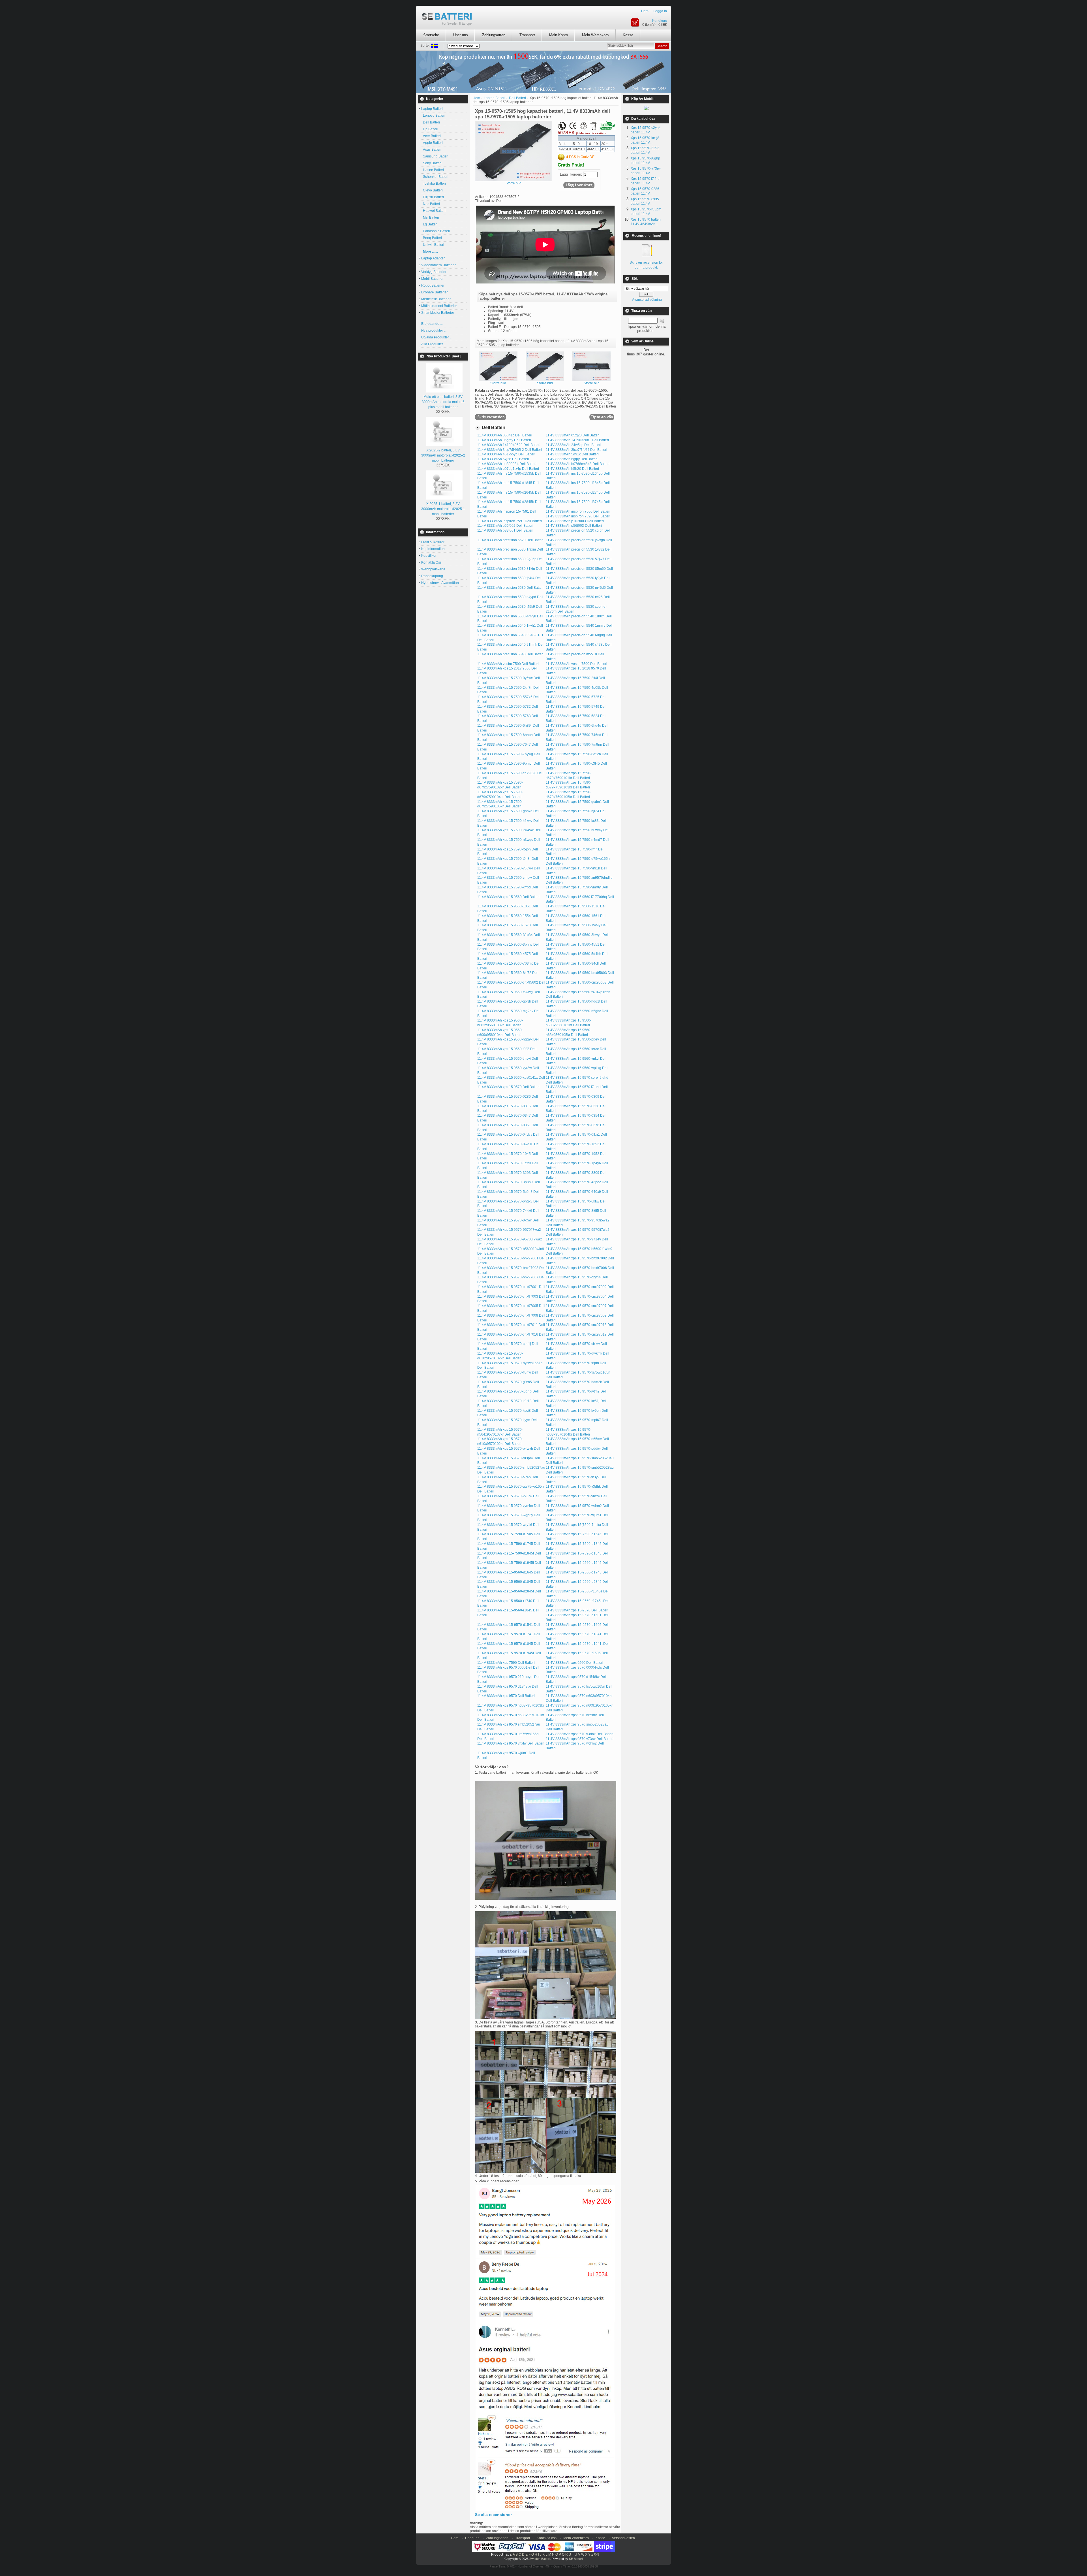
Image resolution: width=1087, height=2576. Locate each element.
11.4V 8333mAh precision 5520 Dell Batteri (510, 540)
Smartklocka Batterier (438, 313)
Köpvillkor (429, 556)
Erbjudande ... (432, 324)
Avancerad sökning (647, 300)
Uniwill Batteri (433, 245)
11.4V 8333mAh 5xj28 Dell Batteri (503, 459)
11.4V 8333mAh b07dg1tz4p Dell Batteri (508, 469)
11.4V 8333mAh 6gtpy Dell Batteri (572, 459)
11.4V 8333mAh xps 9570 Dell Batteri (506, 1696)
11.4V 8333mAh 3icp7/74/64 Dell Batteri (576, 450)
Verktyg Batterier (434, 272)
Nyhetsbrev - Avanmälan (440, 583)
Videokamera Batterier (438, 265)
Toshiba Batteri (434, 184)
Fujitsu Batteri (433, 197)
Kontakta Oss (431, 562)
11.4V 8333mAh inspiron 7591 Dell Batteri (510, 521)
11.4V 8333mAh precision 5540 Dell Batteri (510, 654)
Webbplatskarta (433, 569)
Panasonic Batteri (436, 231)
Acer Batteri (431, 136)
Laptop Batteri (495, 98)
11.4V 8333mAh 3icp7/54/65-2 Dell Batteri (510, 450)
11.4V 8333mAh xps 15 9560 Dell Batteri (508, 897)
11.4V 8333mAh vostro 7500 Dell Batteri (508, 664)
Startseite (431, 35)
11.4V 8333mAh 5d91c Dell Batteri (572, 454)
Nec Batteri (431, 204)
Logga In (660, 11)
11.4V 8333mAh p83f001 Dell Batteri (505, 530)
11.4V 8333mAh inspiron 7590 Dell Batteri (578, 516)
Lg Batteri (429, 224)
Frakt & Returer (433, 542)
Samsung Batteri (435, 156)
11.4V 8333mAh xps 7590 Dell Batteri (506, 1663)
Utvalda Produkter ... (437, 337)
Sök (635, 279)
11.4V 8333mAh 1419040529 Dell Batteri (509, 445)
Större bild (498, 383)
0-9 (597, 2554)
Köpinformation (433, 549)
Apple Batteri (432, 143)
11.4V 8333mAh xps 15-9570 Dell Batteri (577, 1610)
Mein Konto (559, 35)
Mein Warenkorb (595, 35)
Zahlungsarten (494, 35)
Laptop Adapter (433, 258)
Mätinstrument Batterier (439, 306)
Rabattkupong (432, 576)
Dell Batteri (431, 122)
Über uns (461, 35)
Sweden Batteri (540, 2559)
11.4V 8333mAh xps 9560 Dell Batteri (574, 1663)
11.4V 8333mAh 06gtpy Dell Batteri (504, 440)
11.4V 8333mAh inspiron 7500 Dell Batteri (578, 511)
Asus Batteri (431, 150)
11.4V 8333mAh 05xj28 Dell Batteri (573, 435)
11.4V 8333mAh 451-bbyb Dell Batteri (506, 454)
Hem (645, 11)
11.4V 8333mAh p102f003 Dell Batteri (575, 521)
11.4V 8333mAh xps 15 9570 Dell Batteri (508, 1087)
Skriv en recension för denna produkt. (646, 265)
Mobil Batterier (432, 279)
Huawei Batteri (433, 211)
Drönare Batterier (435, 292)
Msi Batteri (430, 217)
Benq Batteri (432, 238)
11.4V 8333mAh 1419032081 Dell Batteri (577, 440)
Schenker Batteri (435, 177)
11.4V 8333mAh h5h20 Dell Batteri (572, 469)
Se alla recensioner (493, 2515)
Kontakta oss (547, 2538)
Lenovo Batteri (433, 116)
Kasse (628, 35)
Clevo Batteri (432, 190)
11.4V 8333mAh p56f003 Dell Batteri (574, 526)
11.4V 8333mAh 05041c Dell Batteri (505, 435)
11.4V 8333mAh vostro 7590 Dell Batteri (576, 664)
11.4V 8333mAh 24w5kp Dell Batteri (574, 445)
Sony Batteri (431, 163)
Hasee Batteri (433, 170)
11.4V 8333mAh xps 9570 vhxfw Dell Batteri (511, 1743)
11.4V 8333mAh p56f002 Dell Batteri (505, 526)
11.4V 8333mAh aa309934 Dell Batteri (507, 464)
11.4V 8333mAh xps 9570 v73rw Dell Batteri (580, 1739)
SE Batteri (576, 2559)
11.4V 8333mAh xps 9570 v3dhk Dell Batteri (580, 1734)
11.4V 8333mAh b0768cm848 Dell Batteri (578, 464)
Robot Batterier (433, 285)
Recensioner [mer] (646, 236)
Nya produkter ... (434, 330)
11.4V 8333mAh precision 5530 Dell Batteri (510, 588)
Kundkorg (660, 21)
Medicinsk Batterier (436, 299)
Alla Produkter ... (434, 344)
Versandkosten (623, 2538)
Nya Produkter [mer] (444, 356)
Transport (527, 35)
